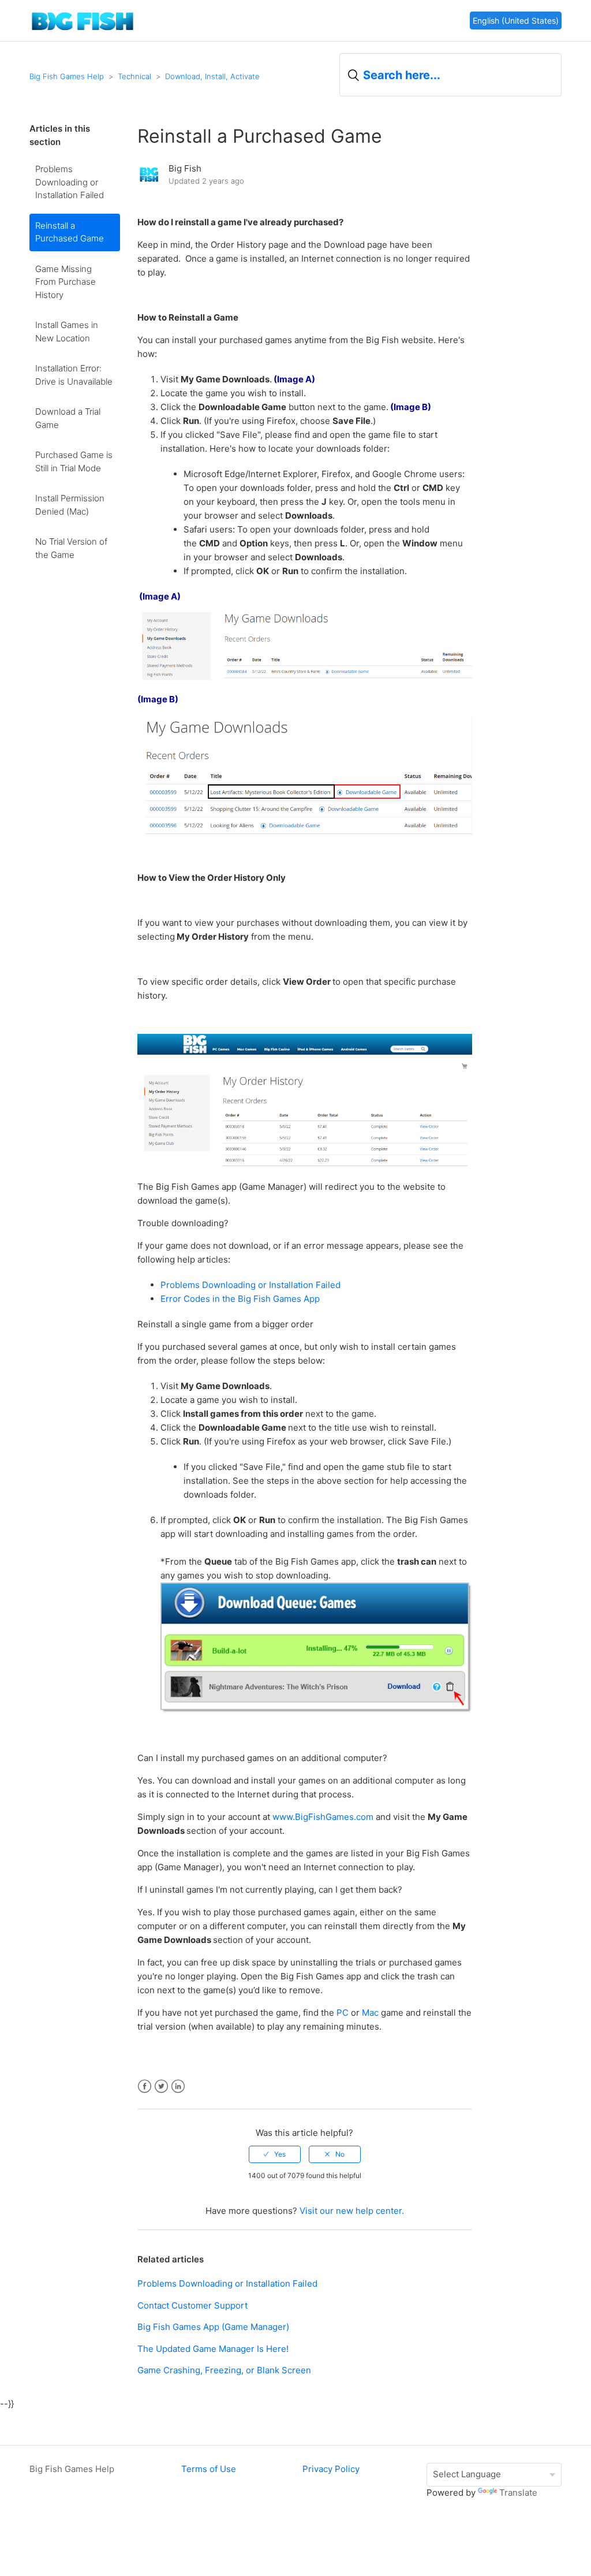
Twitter (161, 2087)
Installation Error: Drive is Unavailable (74, 375)
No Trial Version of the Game (71, 548)
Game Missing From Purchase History (66, 282)
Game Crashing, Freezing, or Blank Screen (224, 2370)
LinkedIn (178, 2087)
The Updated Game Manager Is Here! (213, 2349)
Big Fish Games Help (67, 76)
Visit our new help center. (352, 2211)
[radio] (275, 2154)
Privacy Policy (331, 2469)
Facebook (145, 2087)
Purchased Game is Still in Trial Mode (74, 461)
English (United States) (516, 21)
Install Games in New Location (67, 332)
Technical (134, 76)
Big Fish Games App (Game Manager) (213, 2327)
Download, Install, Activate (212, 76)
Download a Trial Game (68, 418)
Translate (518, 2493)
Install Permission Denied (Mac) (70, 505)
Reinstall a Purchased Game (70, 232)
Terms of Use (209, 2469)
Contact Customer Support (192, 2305)
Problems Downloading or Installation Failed (70, 182)
